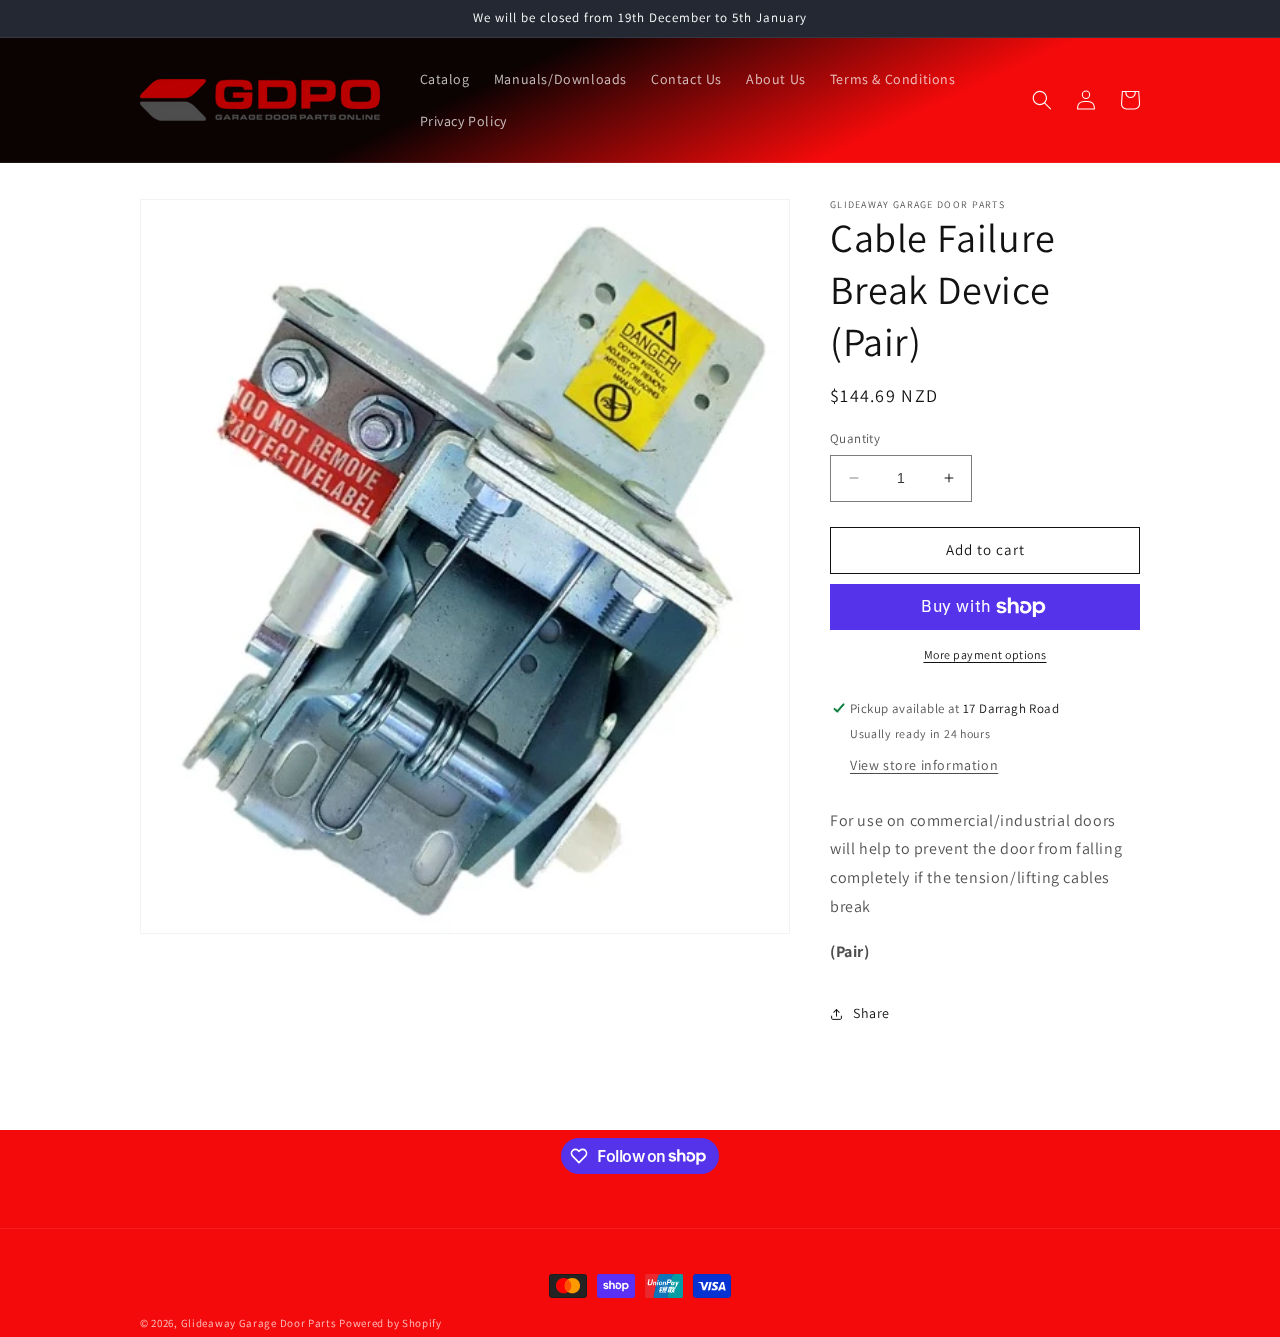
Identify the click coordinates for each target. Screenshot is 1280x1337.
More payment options (985, 654)
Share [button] (871, 1013)
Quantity (855, 438)
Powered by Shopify (390, 1323)
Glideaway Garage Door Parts (259, 1323)
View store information (924, 765)
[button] (1042, 100)
